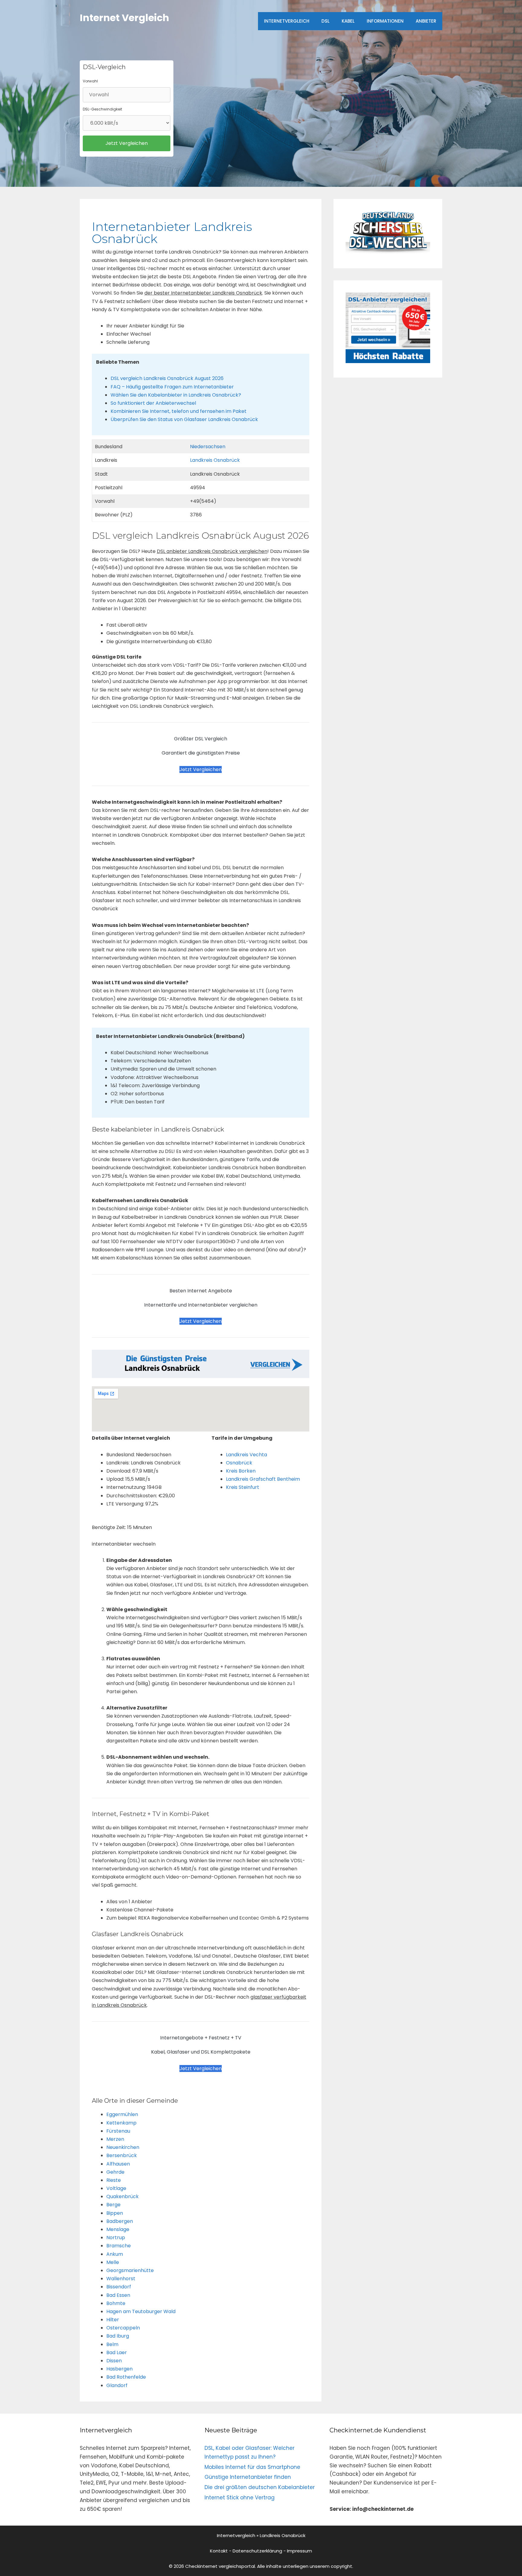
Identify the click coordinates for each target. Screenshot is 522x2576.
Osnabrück (239, 1463)
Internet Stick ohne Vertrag (240, 2498)
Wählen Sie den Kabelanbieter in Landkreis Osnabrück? (176, 395)
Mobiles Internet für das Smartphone (252, 2467)
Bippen (115, 2213)
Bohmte (116, 2303)
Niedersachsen (208, 447)
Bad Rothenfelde (126, 2377)
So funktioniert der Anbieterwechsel (153, 403)
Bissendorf (119, 2287)
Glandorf (117, 2385)
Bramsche (119, 2246)
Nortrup (116, 2238)
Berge (113, 2205)
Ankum (115, 2254)
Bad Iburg (118, 2336)
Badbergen (120, 2221)
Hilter (113, 2320)
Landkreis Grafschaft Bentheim (263, 1479)
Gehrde (115, 2172)
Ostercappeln (123, 2328)
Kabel (348, 21)
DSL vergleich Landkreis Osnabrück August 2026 (167, 378)
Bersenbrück (122, 2155)
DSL (325, 21)
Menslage (118, 2229)
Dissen (114, 2361)
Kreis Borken (241, 1471)
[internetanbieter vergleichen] (388, 252)
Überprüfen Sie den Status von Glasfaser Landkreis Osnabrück (184, 419)
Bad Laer (117, 2353)
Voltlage (116, 2188)
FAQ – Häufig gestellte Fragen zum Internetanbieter (172, 387)
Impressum (300, 2551)
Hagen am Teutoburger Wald (141, 2311)
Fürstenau (118, 2131)
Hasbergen (119, 2369)
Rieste (114, 2180)
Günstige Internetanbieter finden (248, 2477)
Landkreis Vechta (246, 1455)
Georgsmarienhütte (130, 2270)
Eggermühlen (122, 2114)
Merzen (115, 2139)
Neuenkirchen (123, 2147)
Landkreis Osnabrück (215, 460)
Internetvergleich (287, 21)
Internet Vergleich (124, 18)
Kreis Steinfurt (243, 1487)
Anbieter (426, 21)
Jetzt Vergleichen (201, 769)
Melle (113, 2262)
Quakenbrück (122, 2196)
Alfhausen (118, 2164)
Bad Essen (118, 2295)
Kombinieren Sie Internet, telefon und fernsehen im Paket (179, 411)
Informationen (385, 21)
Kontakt (219, 2551)
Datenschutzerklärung (257, 2551)
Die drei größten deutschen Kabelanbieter (260, 2487)
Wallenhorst (121, 2279)
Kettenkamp (121, 2123)
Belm (112, 2344)
